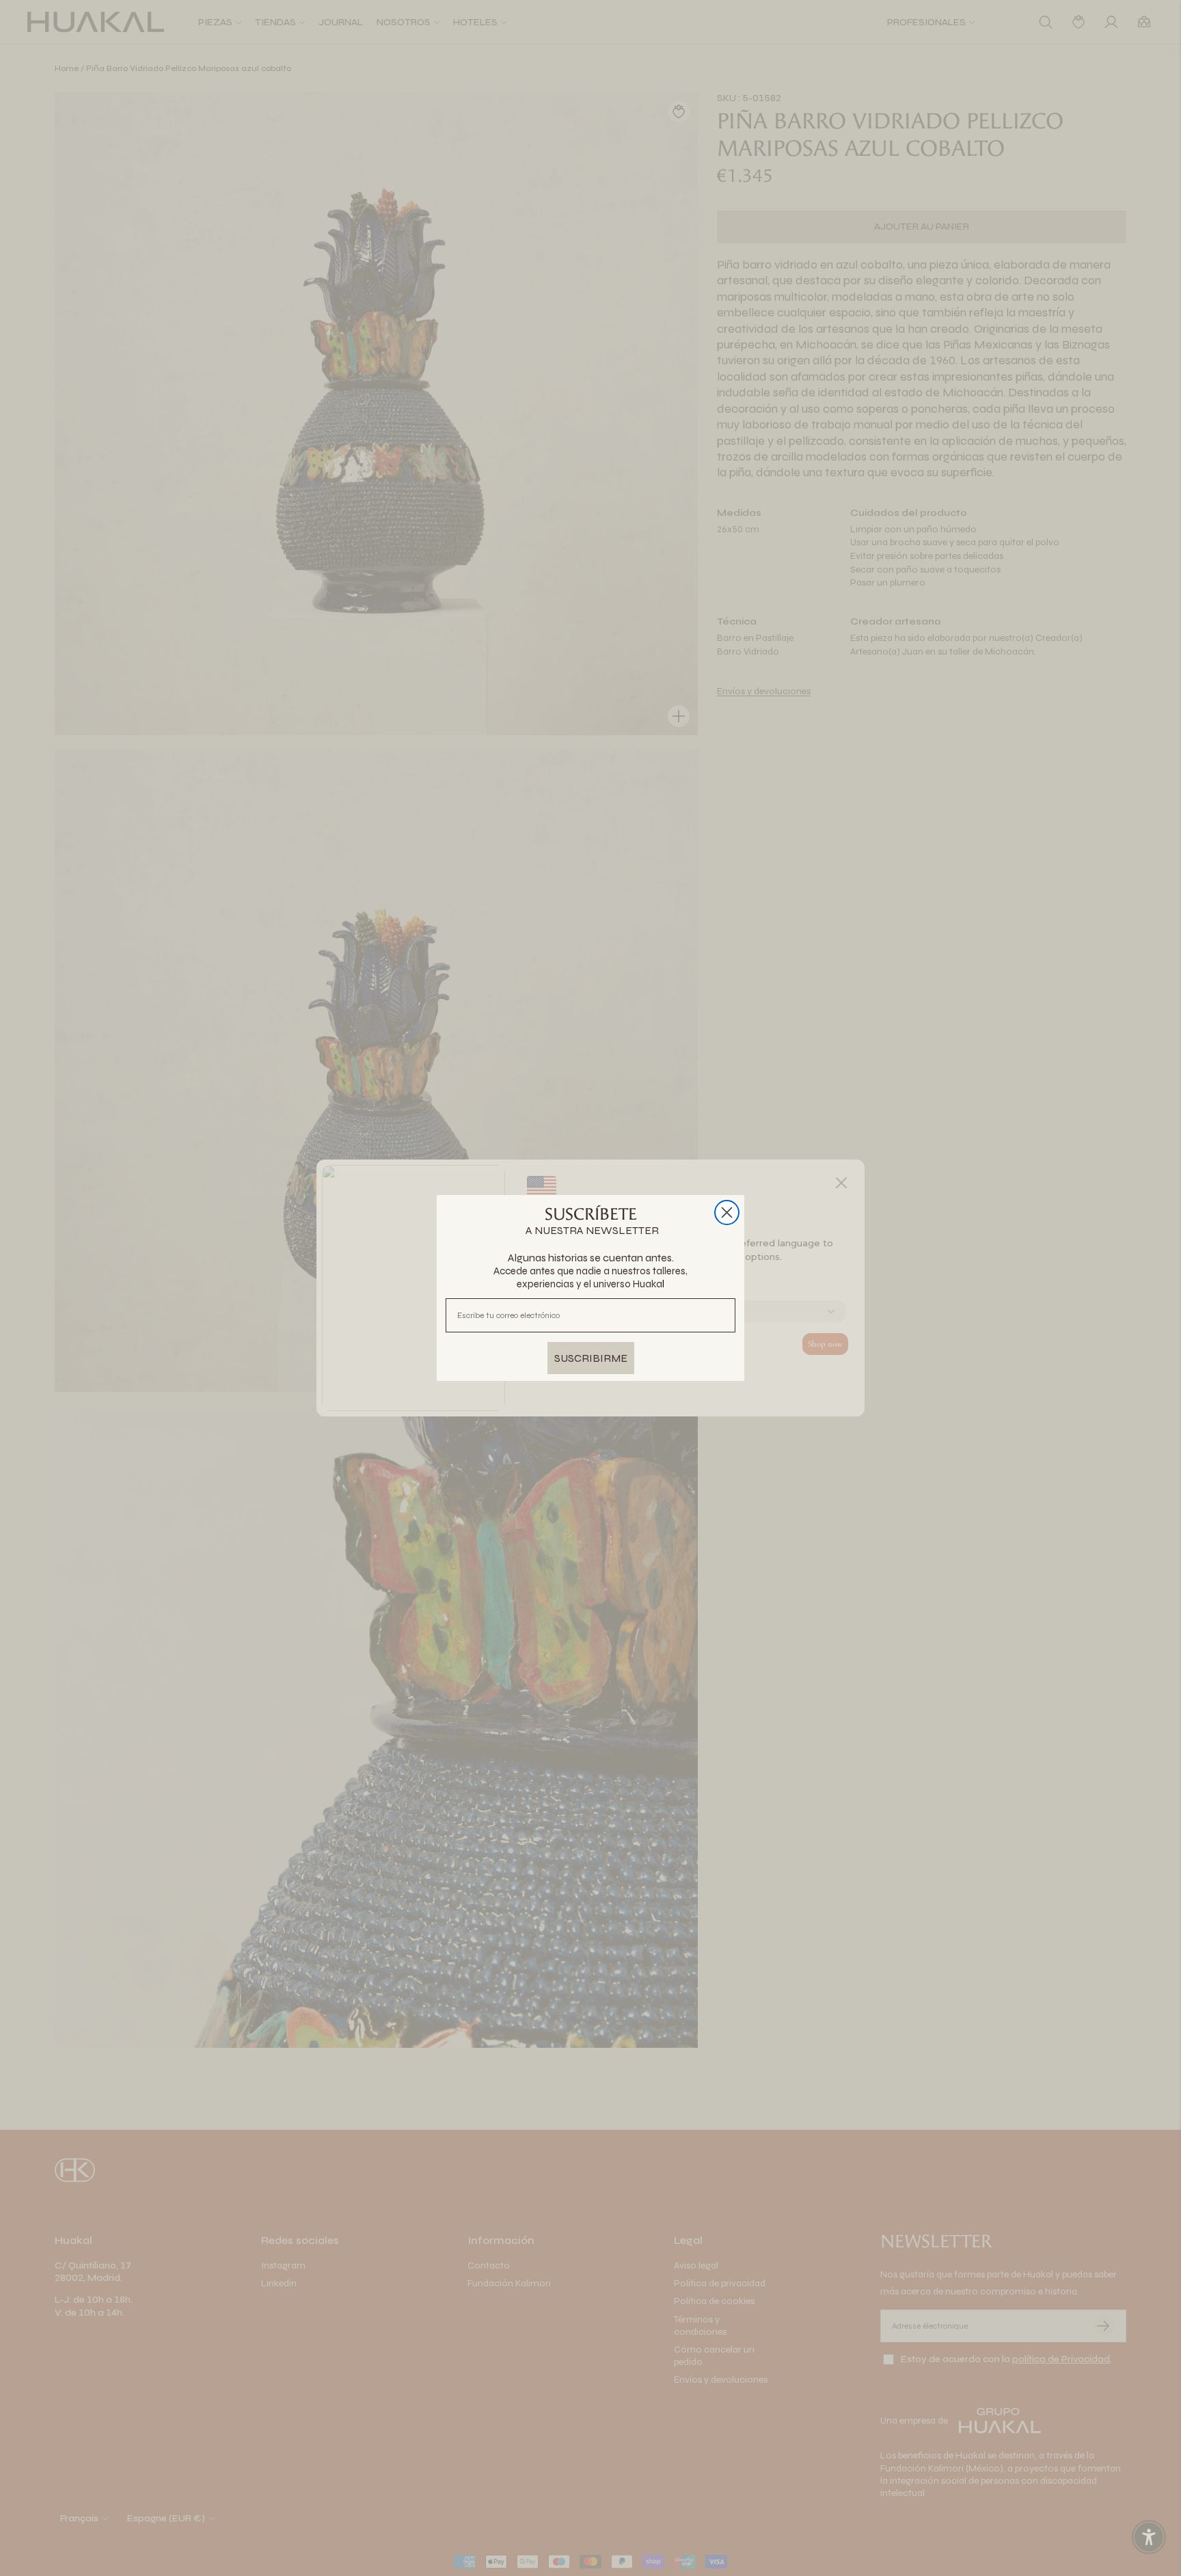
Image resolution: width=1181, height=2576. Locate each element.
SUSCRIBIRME (591, 1358)
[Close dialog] (727, 1212)
